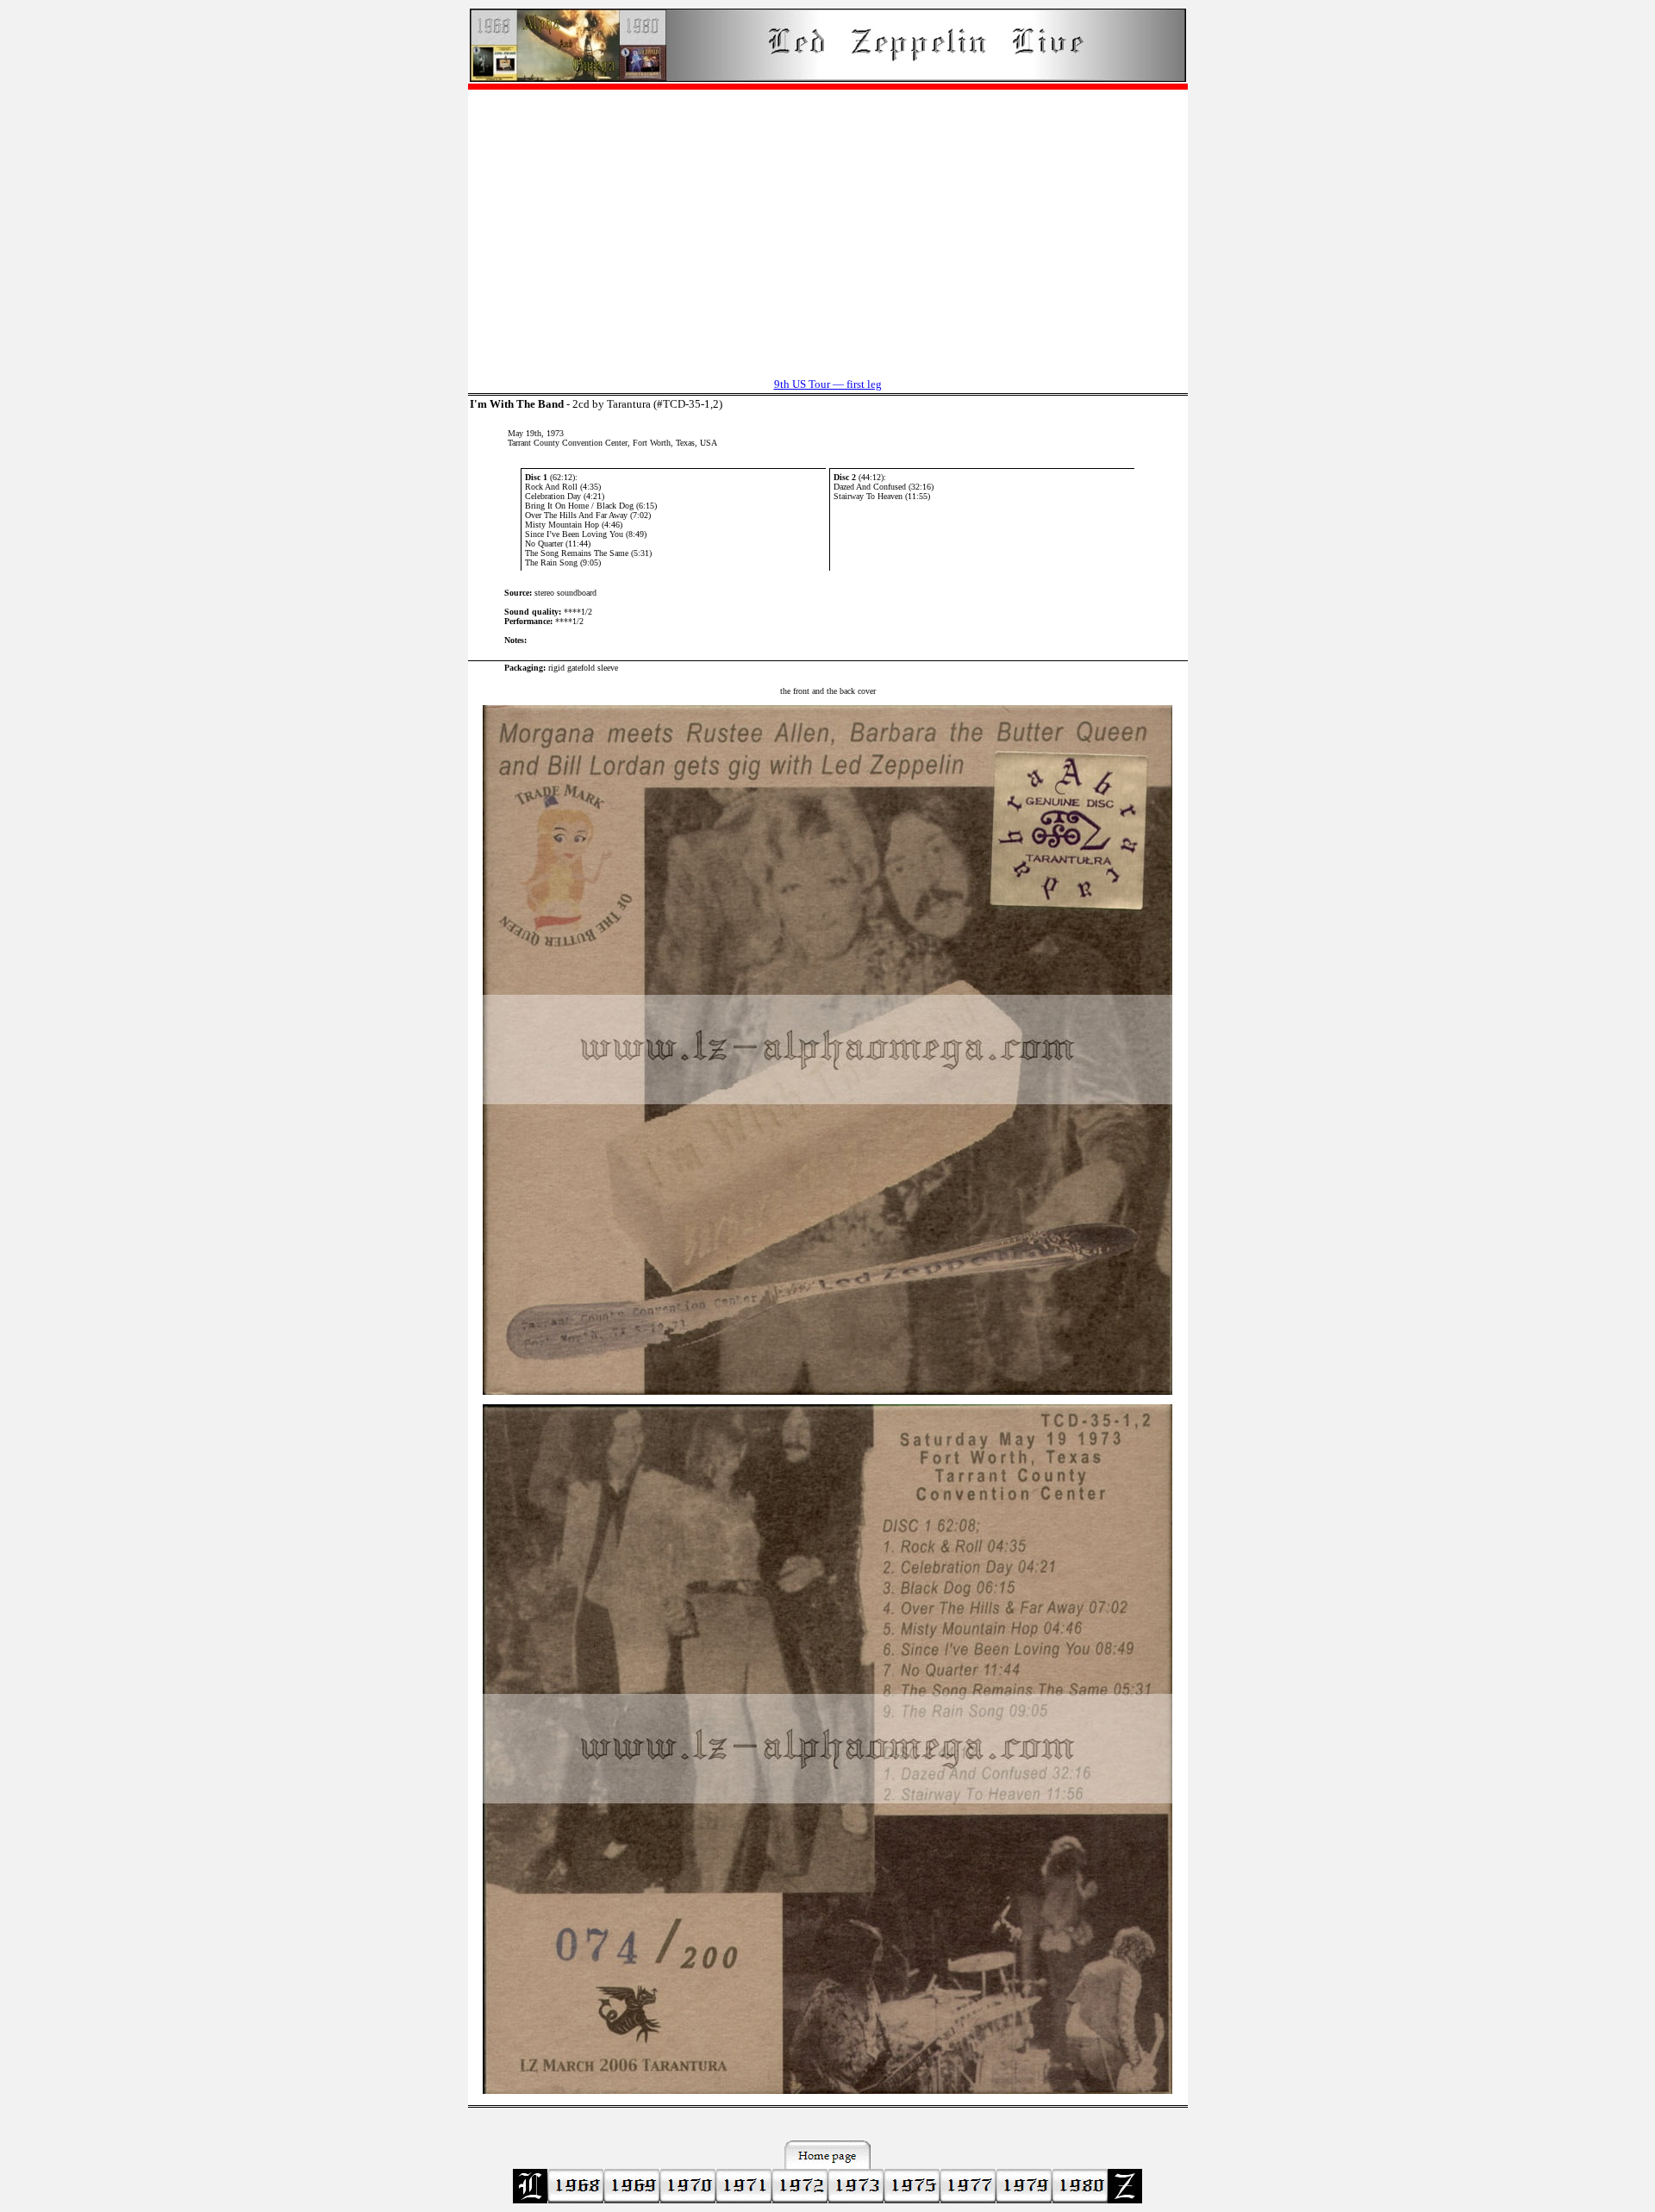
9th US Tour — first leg (828, 384)
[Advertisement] (828, 225)
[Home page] (828, 77)
